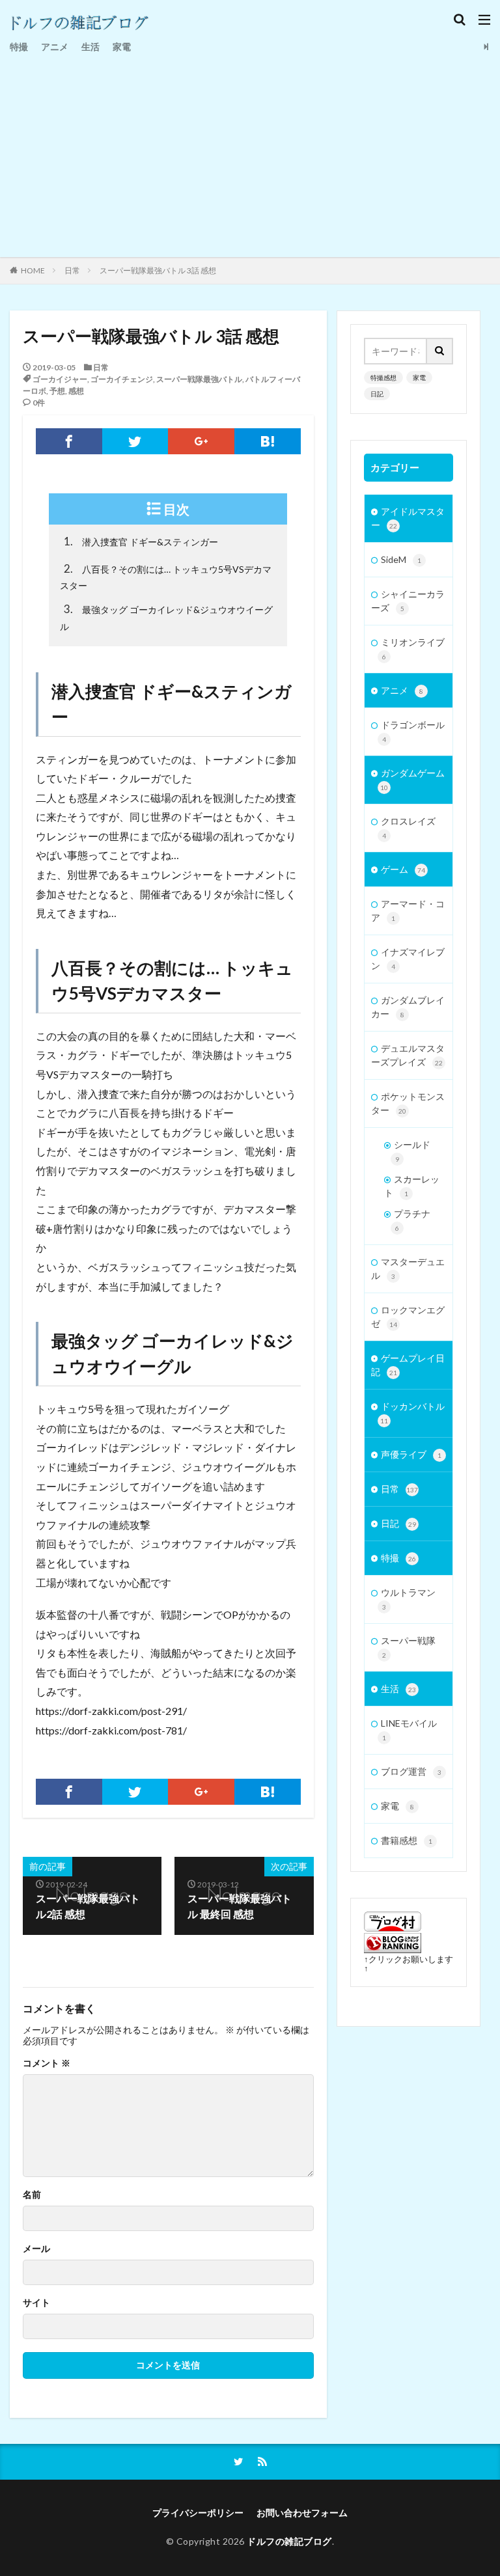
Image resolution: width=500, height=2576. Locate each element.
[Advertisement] (250, 153)
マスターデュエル (408, 1268)
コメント (47, 2063)
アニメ (55, 47)
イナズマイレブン (408, 959)
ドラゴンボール (413, 731)
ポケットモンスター (408, 1103)
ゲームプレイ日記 (408, 1365)
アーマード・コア (408, 911)
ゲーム (403, 869)
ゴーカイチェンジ (122, 379)
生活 (90, 47)
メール (36, 2249)
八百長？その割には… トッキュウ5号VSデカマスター (166, 577)
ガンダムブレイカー (408, 1007)
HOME (33, 270)
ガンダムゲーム (412, 779)
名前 (32, 2195)
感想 (76, 391)
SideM (401, 559)
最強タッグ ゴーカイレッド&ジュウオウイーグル (166, 617)
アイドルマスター (408, 518)
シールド (412, 1151)
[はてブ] (268, 441)
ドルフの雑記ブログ (289, 2541)
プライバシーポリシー (198, 2513)
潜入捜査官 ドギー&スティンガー (141, 541)
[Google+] (201, 441)
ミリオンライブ (413, 649)
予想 (57, 391)
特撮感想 (383, 377)
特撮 (19, 47)
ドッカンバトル (412, 1413)
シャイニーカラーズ (408, 601)
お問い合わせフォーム (302, 2513)
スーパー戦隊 (408, 1647)
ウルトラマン (408, 1599)
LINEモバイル (409, 1730)
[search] (440, 351)
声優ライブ (411, 1454)
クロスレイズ (408, 828)
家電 (122, 47)
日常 (72, 270)
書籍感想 (407, 1840)
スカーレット (412, 1186)
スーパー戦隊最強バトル (199, 379)
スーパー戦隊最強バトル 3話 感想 (158, 270)
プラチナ (412, 1220)
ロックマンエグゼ (408, 1317)
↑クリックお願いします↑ (409, 1964)
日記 (377, 394)
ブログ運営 (411, 1771)
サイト (36, 2303)
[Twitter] (135, 441)
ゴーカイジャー (60, 379)
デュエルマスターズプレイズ (408, 1055)
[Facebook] (69, 441)
